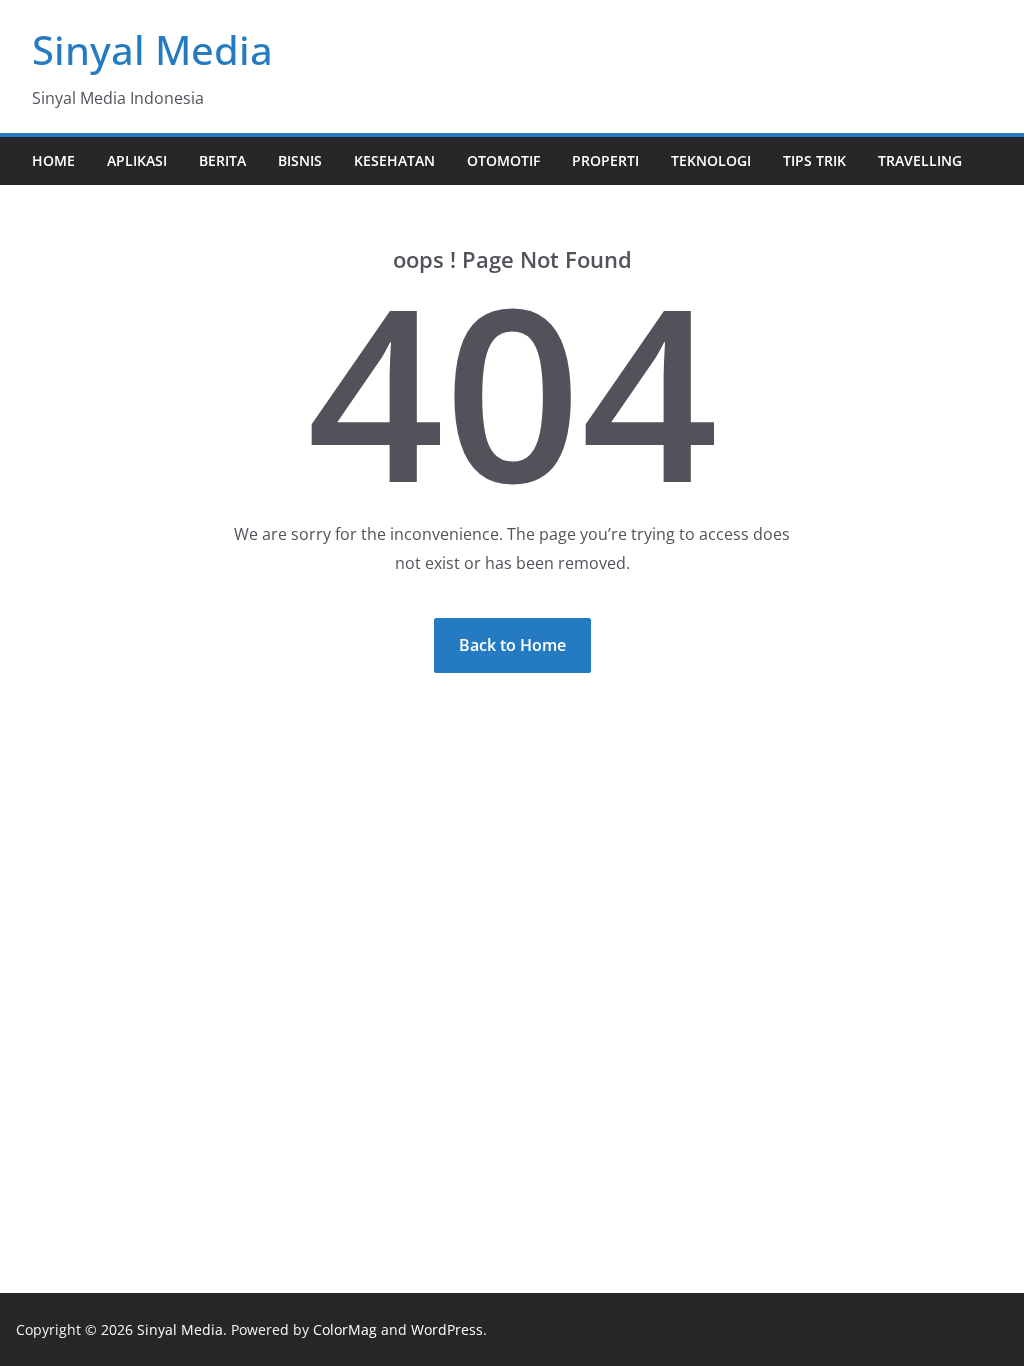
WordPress (447, 1329)
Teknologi (711, 160)
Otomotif (503, 160)
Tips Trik (814, 160)
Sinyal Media (152, 49)
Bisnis (300, 160)
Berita (222, 160)
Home (53, 160)
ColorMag (345, 1329)
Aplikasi (137, 160)
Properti (605, 160)
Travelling (920, 160)
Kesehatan (394, 160)
